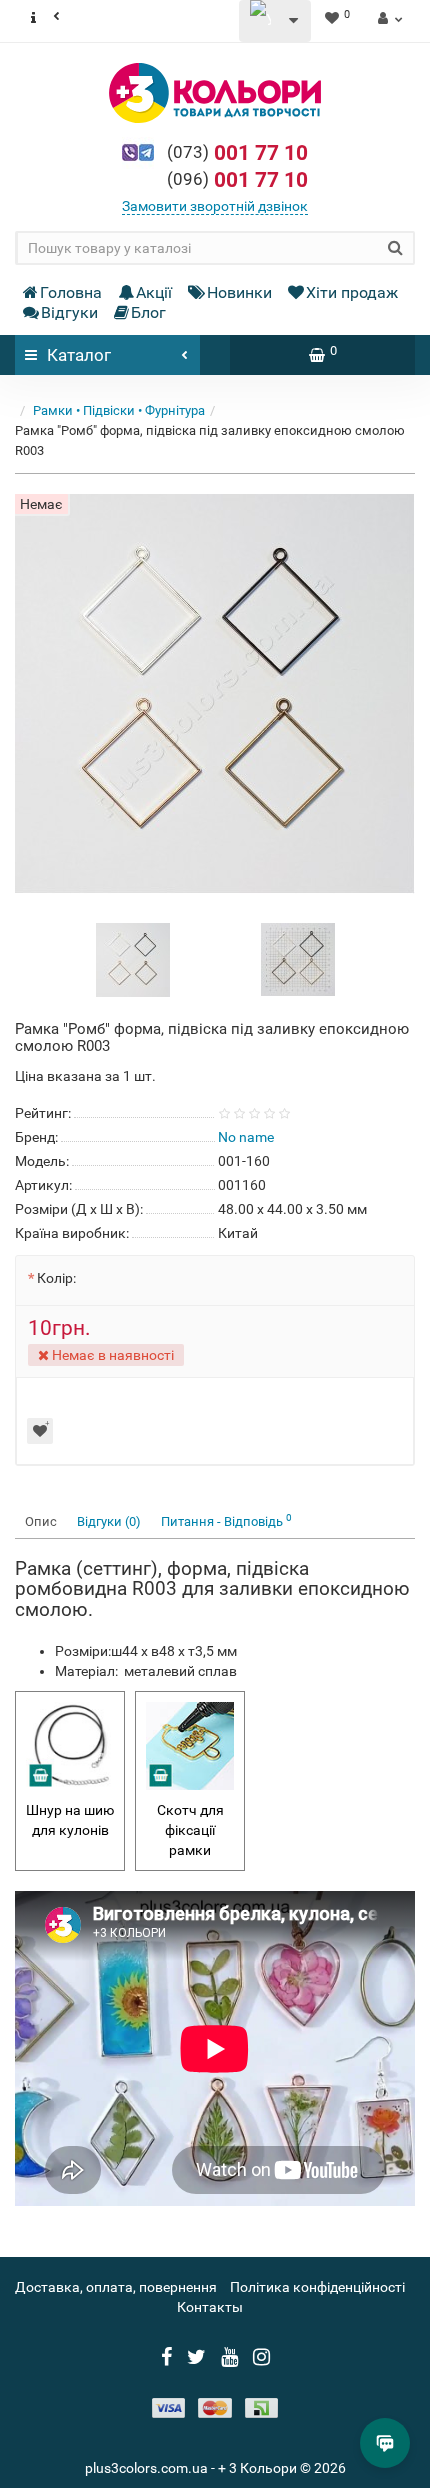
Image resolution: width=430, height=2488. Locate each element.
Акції (154, 292)
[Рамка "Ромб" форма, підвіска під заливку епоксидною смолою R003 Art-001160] (133, 959)
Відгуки (69, 312)
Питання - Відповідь (226, 1520)
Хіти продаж (352, 292)
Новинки (239, 292)
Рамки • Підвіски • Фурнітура (119, 410)
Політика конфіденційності (317, 2287)
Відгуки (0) (109, 1521)
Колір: (56, 1278)
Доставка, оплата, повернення (116, 2287)
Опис (41, 1521)
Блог (148, 312)
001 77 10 (237, 153)
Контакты (210, 2307)
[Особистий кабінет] (387, 18)
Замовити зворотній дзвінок (215, 206)
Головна (71, 292)
